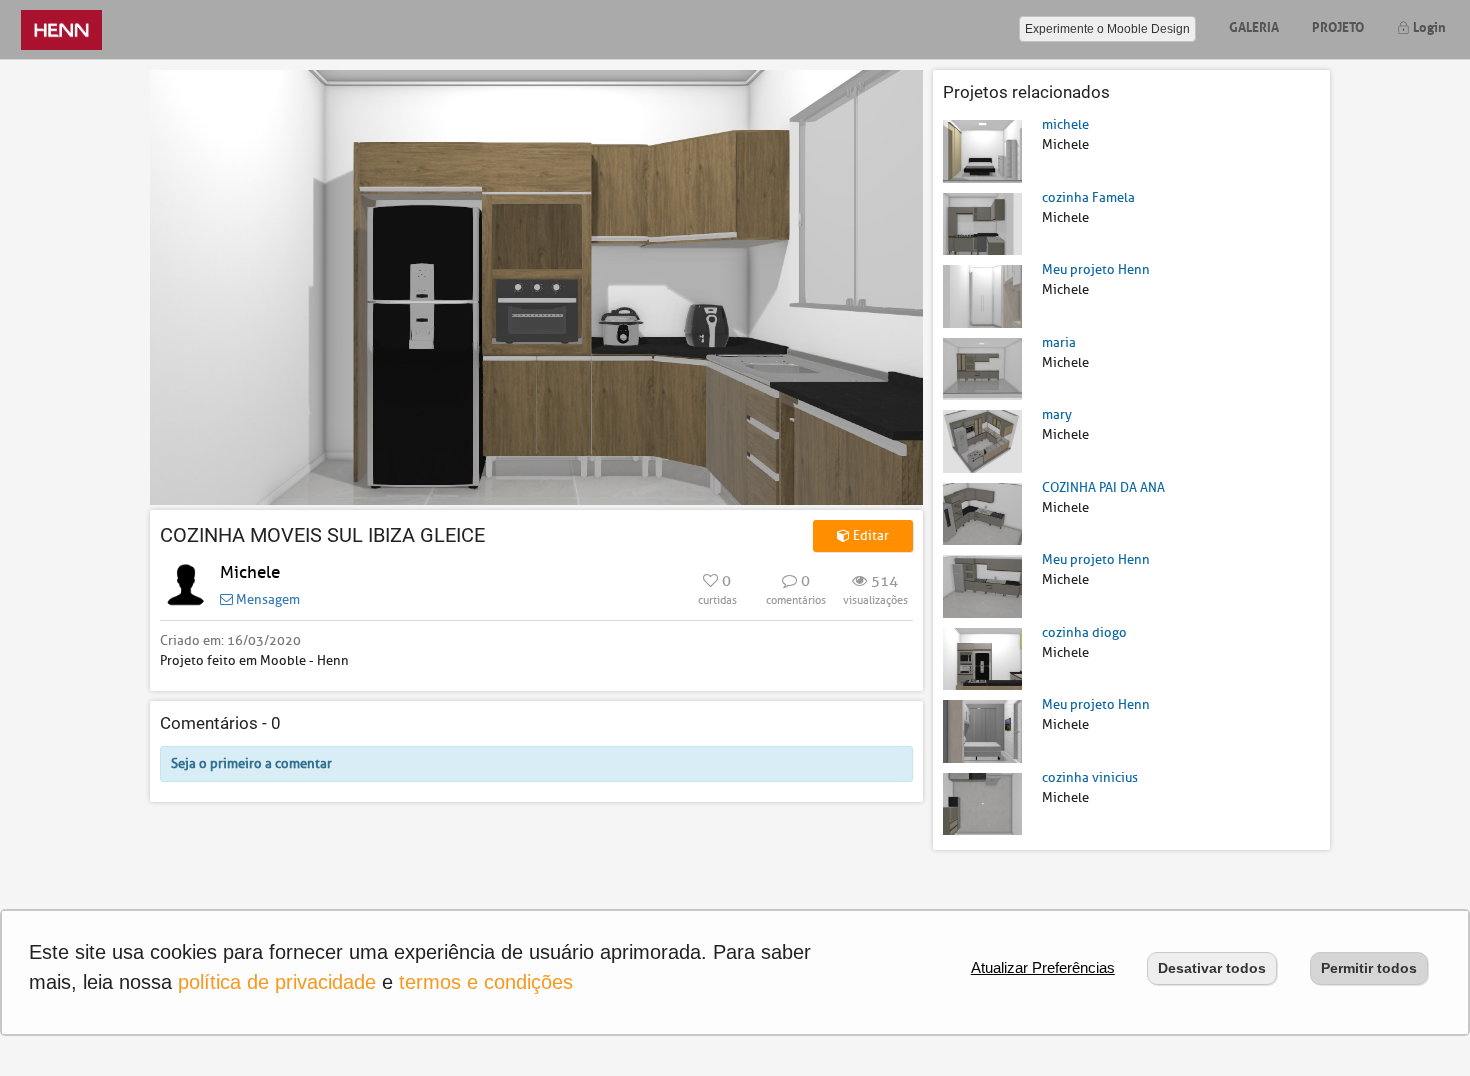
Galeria (1254, 25)
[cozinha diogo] (982, 657)
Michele (250, 572)
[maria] (982, 367)
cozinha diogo (1084, 632)
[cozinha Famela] (982, 222)
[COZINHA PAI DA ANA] (982, 512)
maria (1059, 342)
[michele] (982, 150)
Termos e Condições (486, 982)
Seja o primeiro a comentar (251, 763)
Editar (869, 535)
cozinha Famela (1088, 197)
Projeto (1338, 25)
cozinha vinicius (1090, 777)
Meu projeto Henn (1096, 269)
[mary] (982, 440)
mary (1057, 414)
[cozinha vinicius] (982, 802)
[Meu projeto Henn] (982, 295)
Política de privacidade (277, 982)
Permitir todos (1369, 968)
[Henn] (61, 29)
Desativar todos (1212, 968)
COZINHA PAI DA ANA (1103, 487)
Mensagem (266, 599)
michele (1065, 124)
